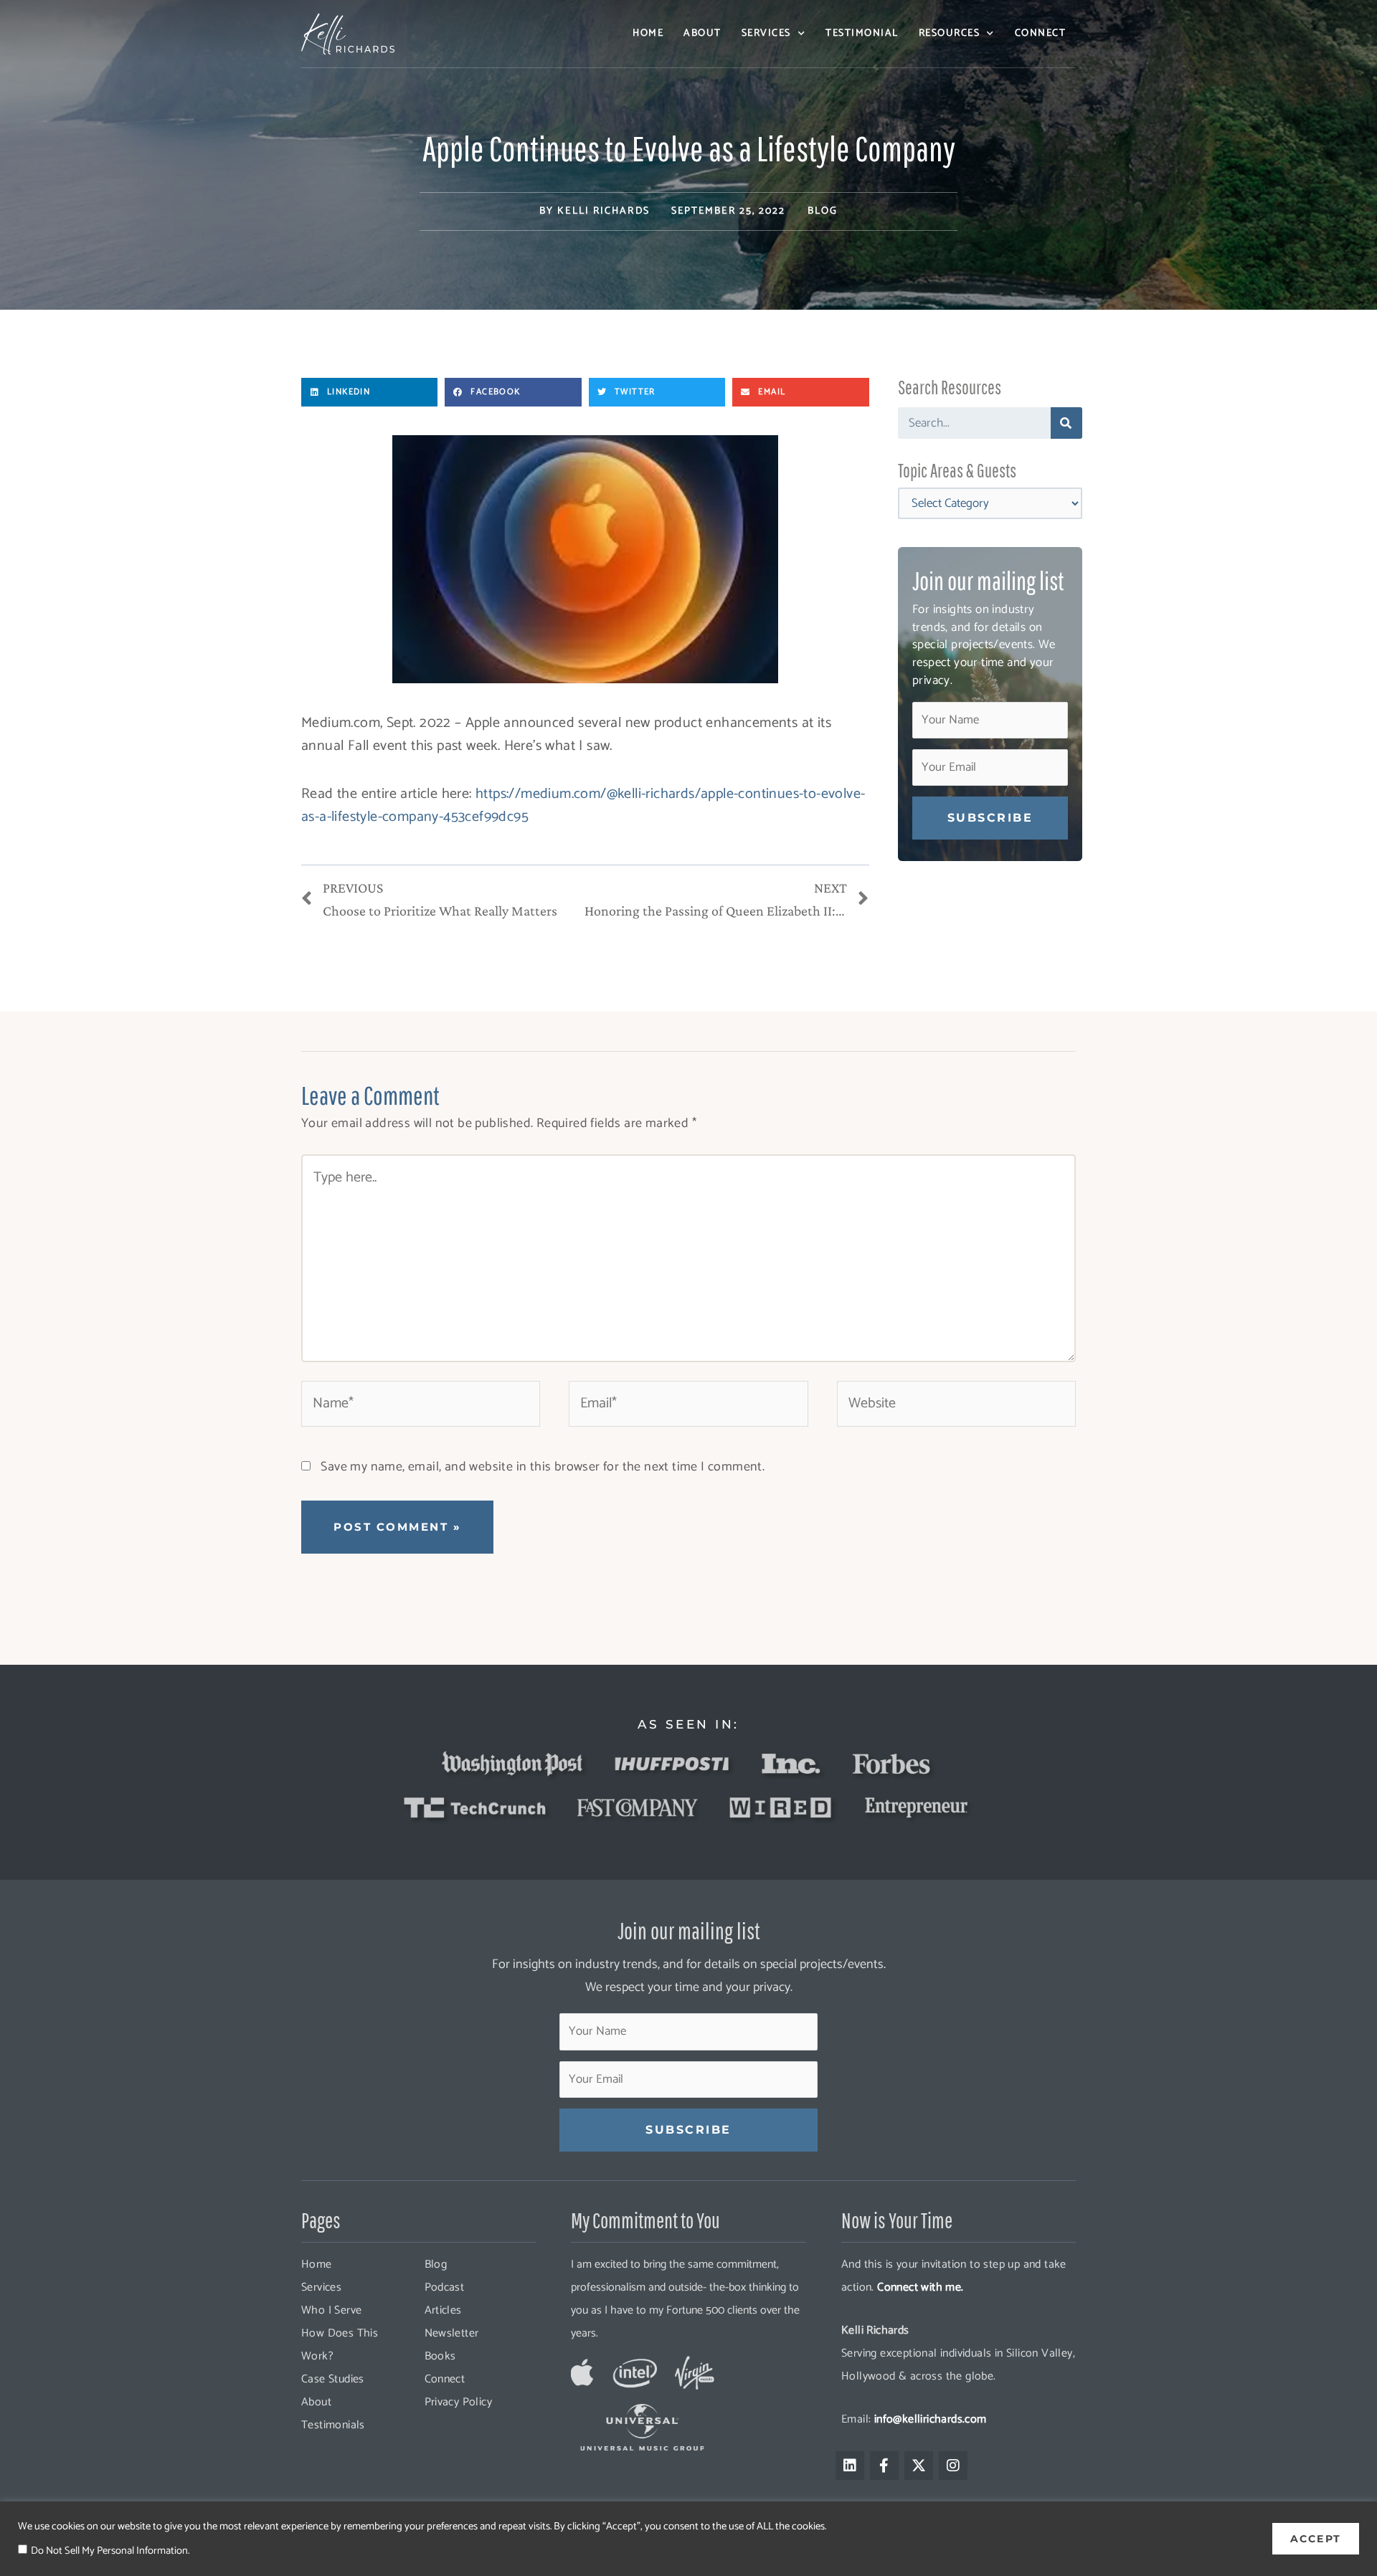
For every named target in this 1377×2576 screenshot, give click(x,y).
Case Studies (333, 2379)
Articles (443, 2310)
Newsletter (452, 2333)
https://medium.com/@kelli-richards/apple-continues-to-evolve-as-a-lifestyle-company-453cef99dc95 (583, 805)
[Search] (1066, 423)
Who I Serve (331, 2310)
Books (440, 2356)
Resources (950, 33)
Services (766, 33)
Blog (823, 211)
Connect (1041, 33)
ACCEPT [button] (1316, 2539)
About (702, 33)
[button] (369, 392)
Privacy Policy (459, 2402)
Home (648, 33)
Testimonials (333, 2425)
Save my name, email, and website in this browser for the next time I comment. (543, 1467)
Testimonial (862, 33)
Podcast (445, 2287)
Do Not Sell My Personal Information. (110, 2551)
